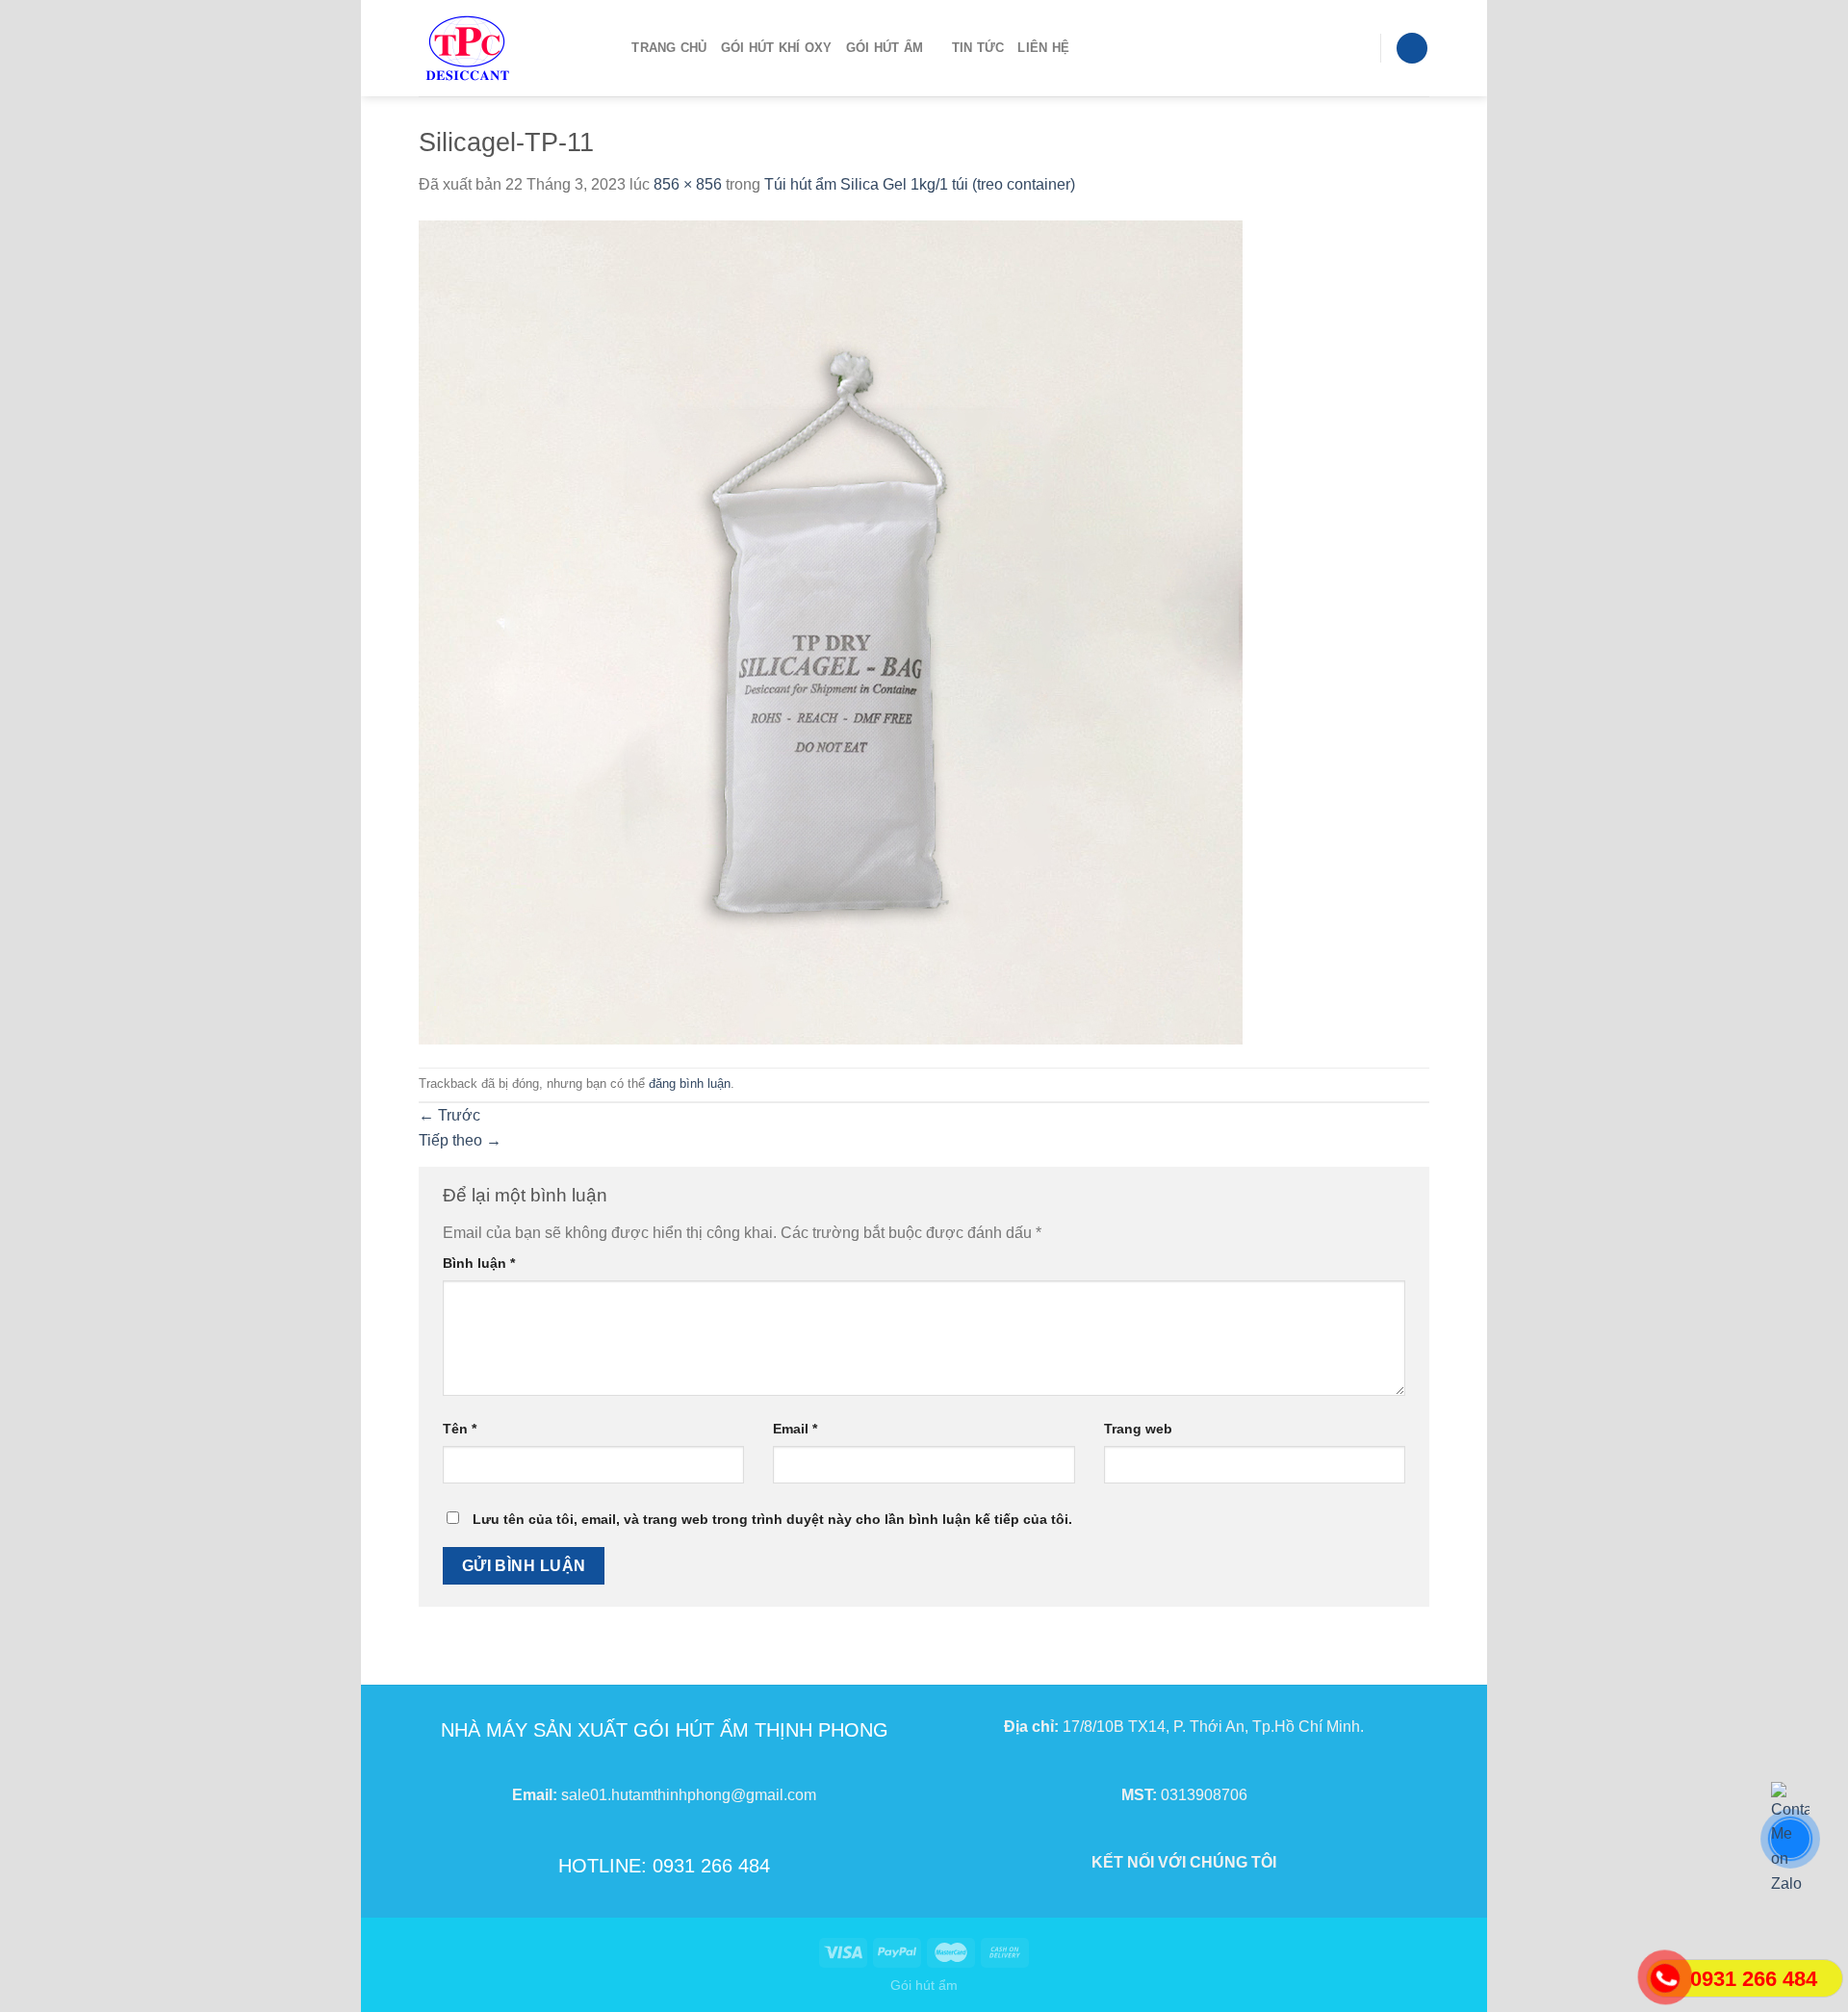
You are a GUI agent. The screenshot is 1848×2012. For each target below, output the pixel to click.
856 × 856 (688, 184)
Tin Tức (978, 48)
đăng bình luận (690, 1083)
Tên (460, 1429)
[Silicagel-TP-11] (831, 631)
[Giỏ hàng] (1412, 49)
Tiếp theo (460, 1140)
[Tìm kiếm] (611, 48)
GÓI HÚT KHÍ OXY (777, 48)
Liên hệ (1043, 48)
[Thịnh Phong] (497, 48)
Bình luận (479, 1263)
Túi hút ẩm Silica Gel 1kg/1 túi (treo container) (920, 184)
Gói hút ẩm (924, 1985)
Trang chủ (669, 48)
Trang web (1138, 1429)
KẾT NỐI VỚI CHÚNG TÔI (1184, 1862)
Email (795, 1429)
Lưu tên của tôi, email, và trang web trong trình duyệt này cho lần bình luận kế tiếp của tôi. (772, 1519)
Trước (449, 1115)
